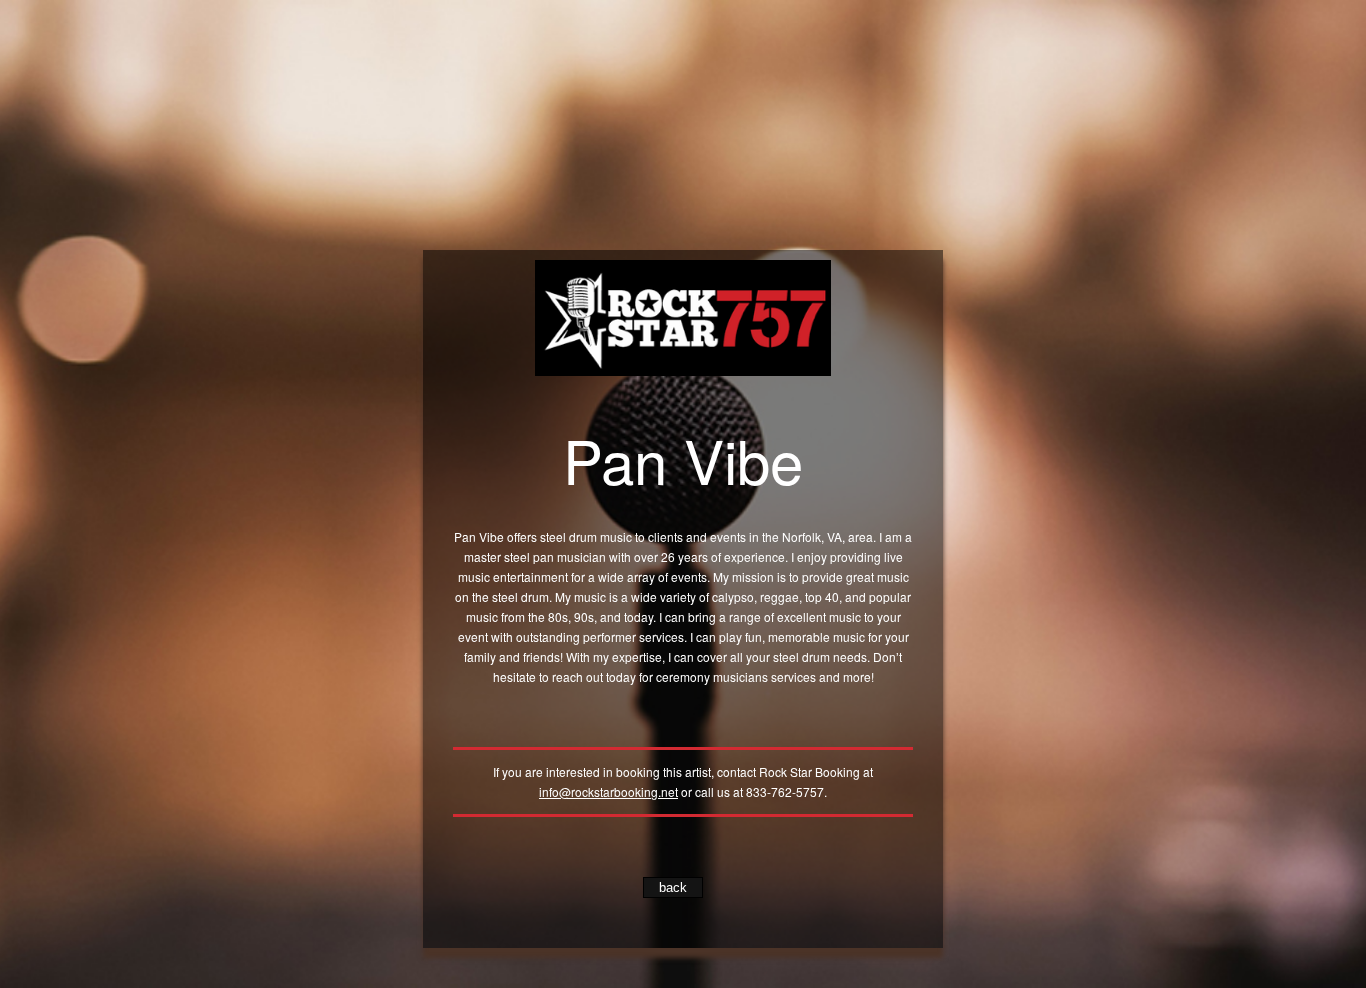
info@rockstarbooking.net (608, 791)
